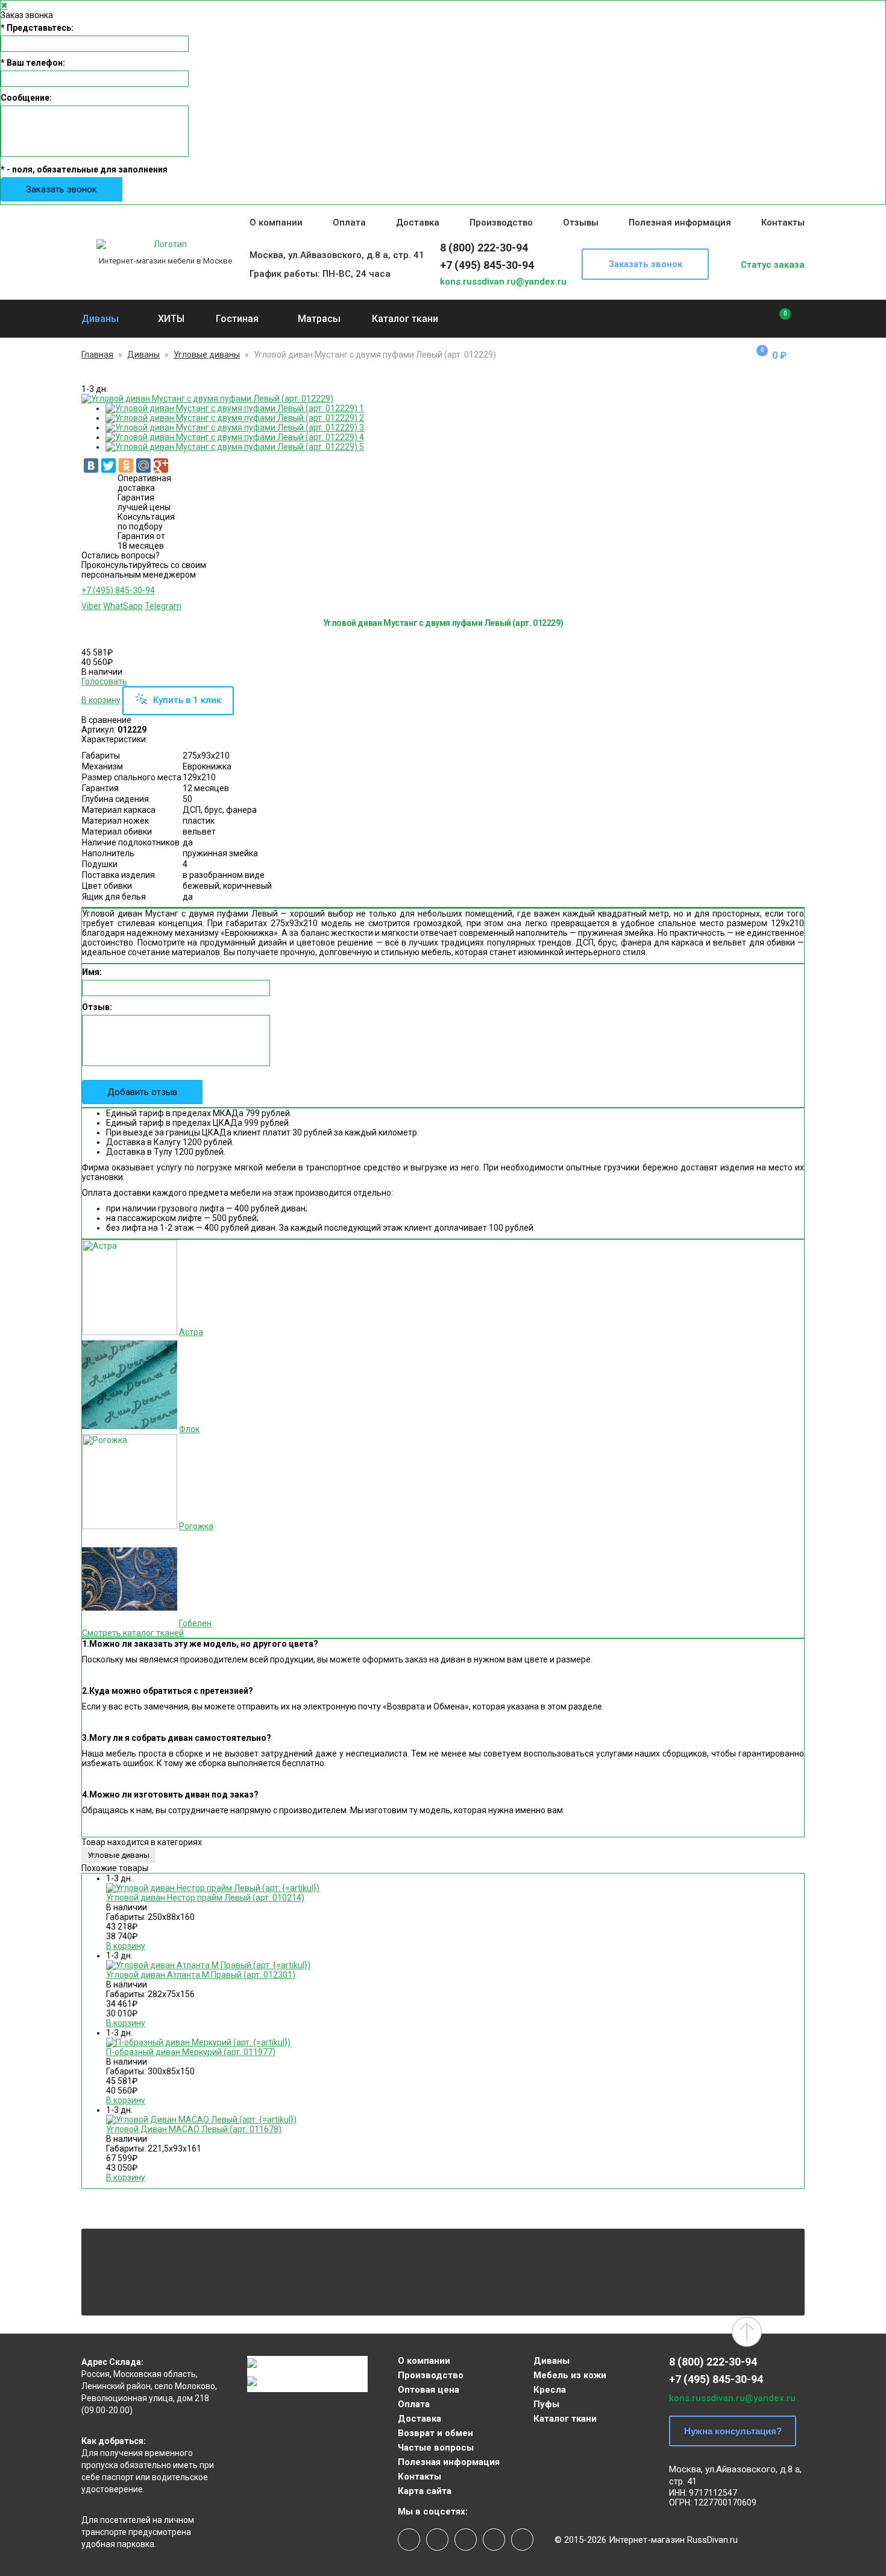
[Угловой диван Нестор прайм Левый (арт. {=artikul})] (213, 1888)
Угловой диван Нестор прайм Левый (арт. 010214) (205, 1898)
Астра (191, 1332)
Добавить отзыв (142, 1092)
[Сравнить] (777, 319)
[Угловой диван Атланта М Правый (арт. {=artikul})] (208, 1965)
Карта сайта (425, 2491)
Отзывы (581, 223)
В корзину (101, 700)
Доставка (418, 223)
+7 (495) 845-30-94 (487, 265)
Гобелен (195, 1623)
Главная (97, 355)
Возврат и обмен (435, 2433)
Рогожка (196, 1526)
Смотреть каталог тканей (133, 1633)
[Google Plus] (161, 466)
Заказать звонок (61, 189)
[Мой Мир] (143, 466)
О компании (276, 223)
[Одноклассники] (126, 466)
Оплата (349, 223)
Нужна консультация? (733, 2431)
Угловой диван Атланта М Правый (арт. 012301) (201, 1975)
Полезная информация (680, 223)
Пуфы (546, 2404)
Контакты (783, 223)
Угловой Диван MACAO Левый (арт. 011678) (194, 2129)
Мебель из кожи (570, 2375)
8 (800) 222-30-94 (484, 248)
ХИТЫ (171, 319)
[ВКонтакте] (91, 466)
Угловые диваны (207, 355)
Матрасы (319, 319)
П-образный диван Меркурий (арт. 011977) (191, 2052)
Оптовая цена (429, 2390)
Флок (189, 1429)
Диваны (100, 319)
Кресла (550, 2390)
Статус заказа (773, 265)
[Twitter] (108, 466)
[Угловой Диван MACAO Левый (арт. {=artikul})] (201, 2120)
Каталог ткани (405, 319)
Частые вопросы (436, 2448)
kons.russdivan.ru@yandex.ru (503, 282)
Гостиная (237, 319)
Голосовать (104, 681)
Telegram (163, 606)
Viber (91, 606)
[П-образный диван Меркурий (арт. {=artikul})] (198, 2042)
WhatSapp (123, 606)
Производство (501, 223)
